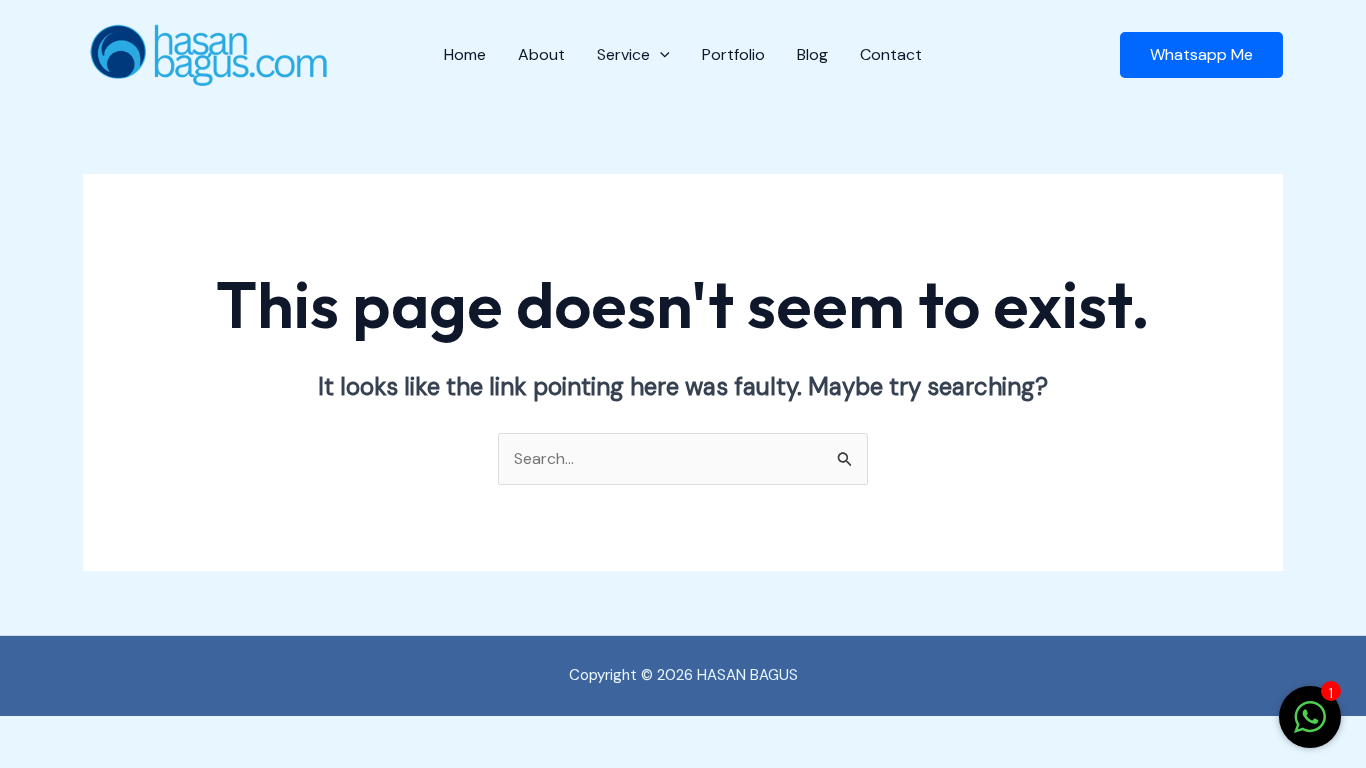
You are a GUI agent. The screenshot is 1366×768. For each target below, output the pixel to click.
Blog (812, 54)
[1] (1310, 727)
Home (465, 54)
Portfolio (733, 54)
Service (623, 54)
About (541, 54)
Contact (891, 54)
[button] (660, 55)
